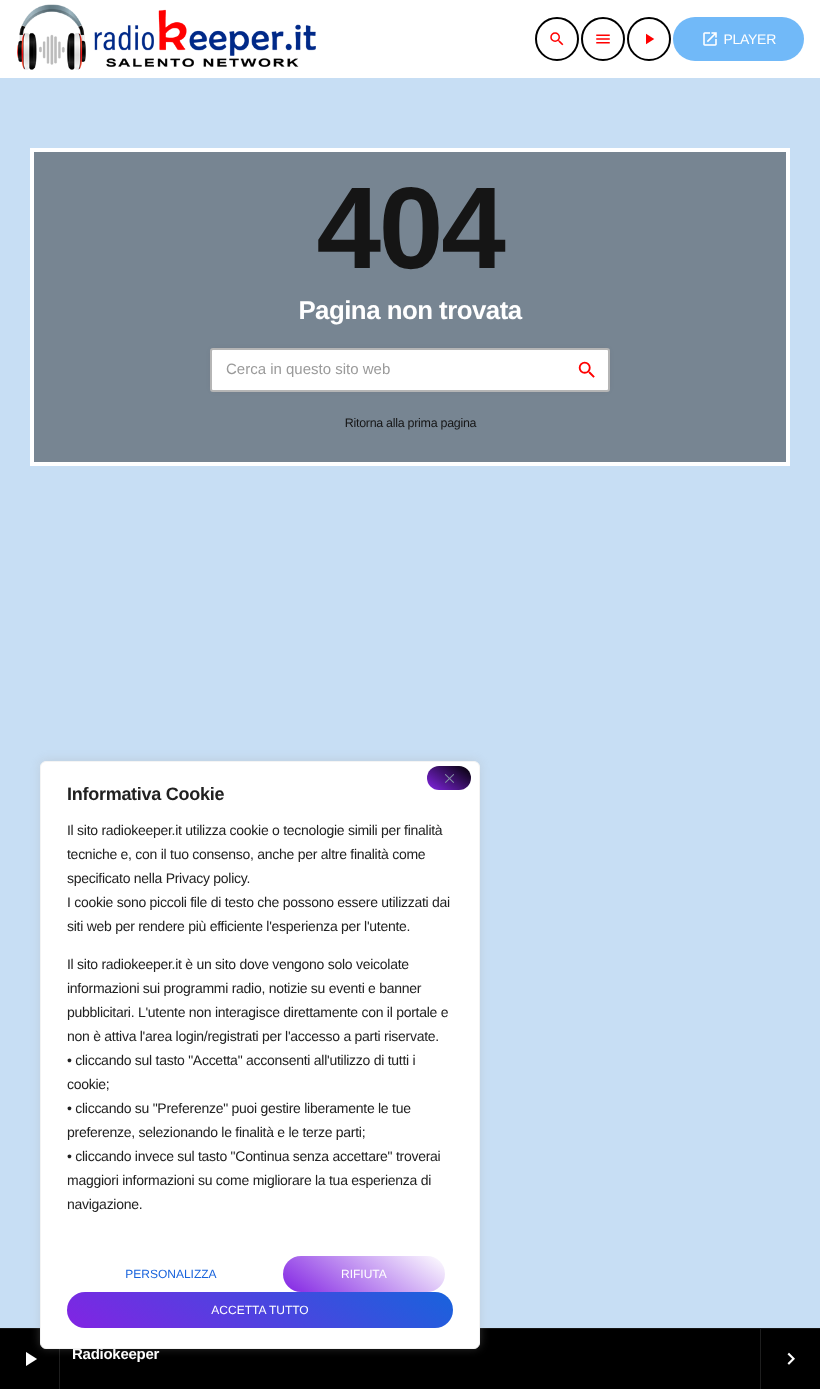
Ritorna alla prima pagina (411, 423)
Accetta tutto (259, 1310)
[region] (260, 1055)
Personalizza (170, 1274)
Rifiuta (364, 1274)
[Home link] (166, 39)
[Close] (449, 778)
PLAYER (738, 39)
